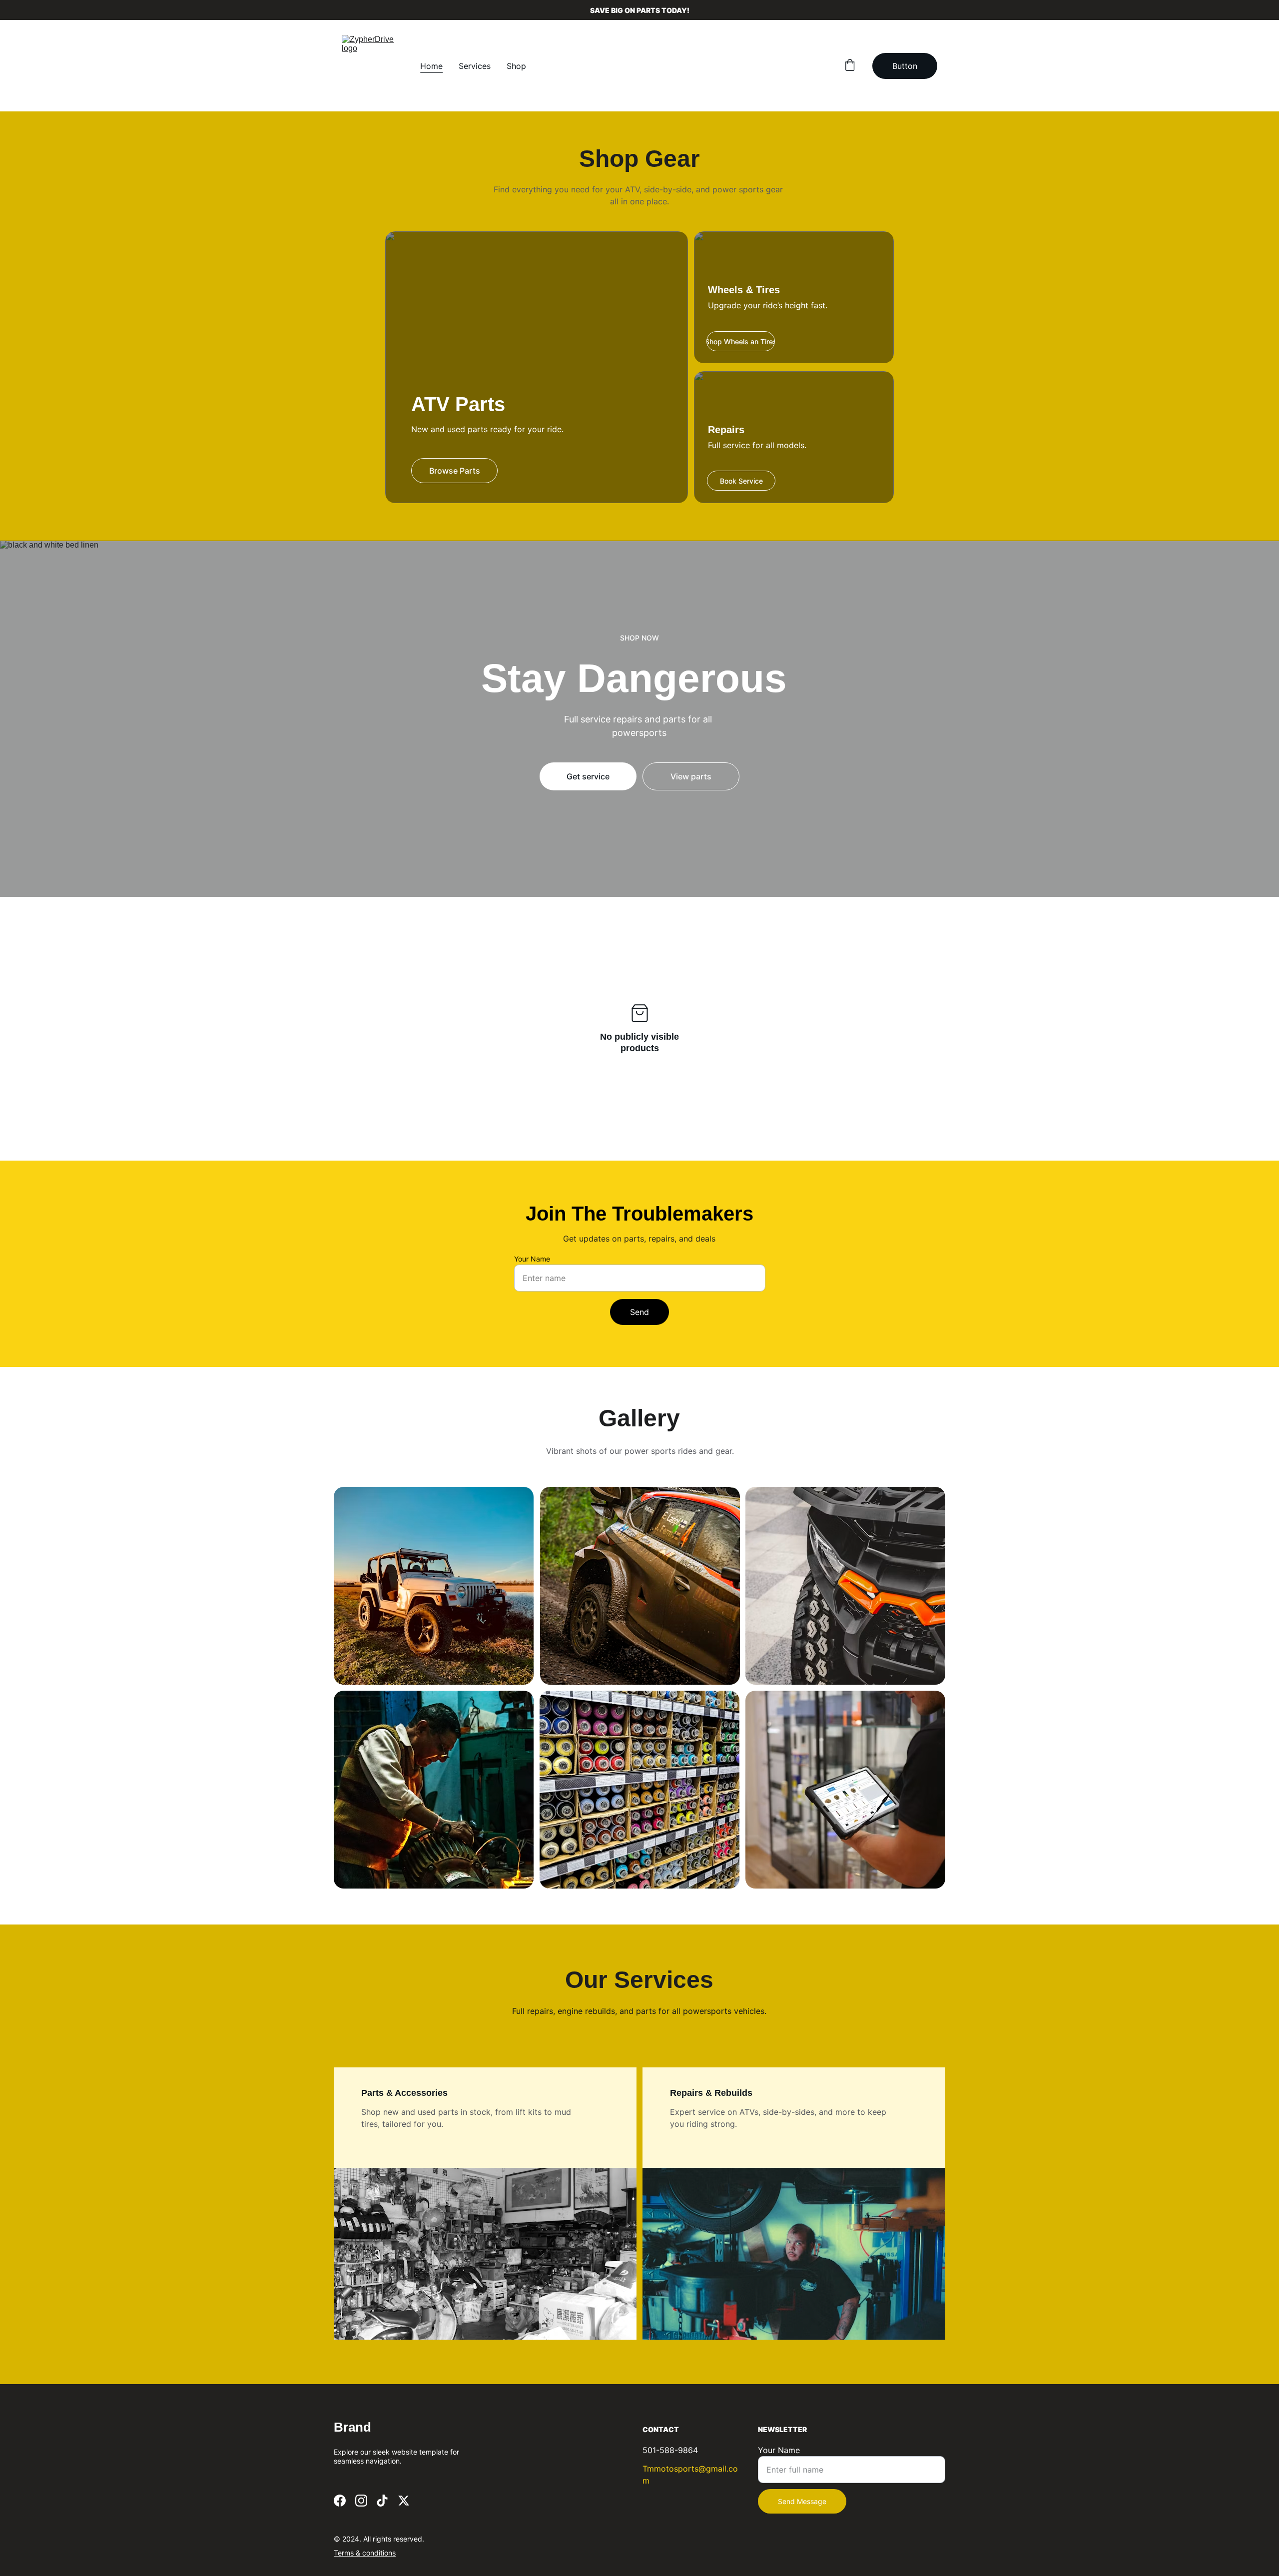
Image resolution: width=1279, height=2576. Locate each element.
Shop (516, 66)
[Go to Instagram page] (361, 2501)
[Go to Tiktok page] (382, 2501)
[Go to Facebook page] (340, 2501)
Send (639, 1312)
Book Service (741, 481)
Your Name (532, 1259)
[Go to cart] (850, 66)
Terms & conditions (365, 2553)
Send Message (802, 2501)
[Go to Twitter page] (404, 2501)
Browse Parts (455, 471)
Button (905, 66)
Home (431, 66)
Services (475, 66)
